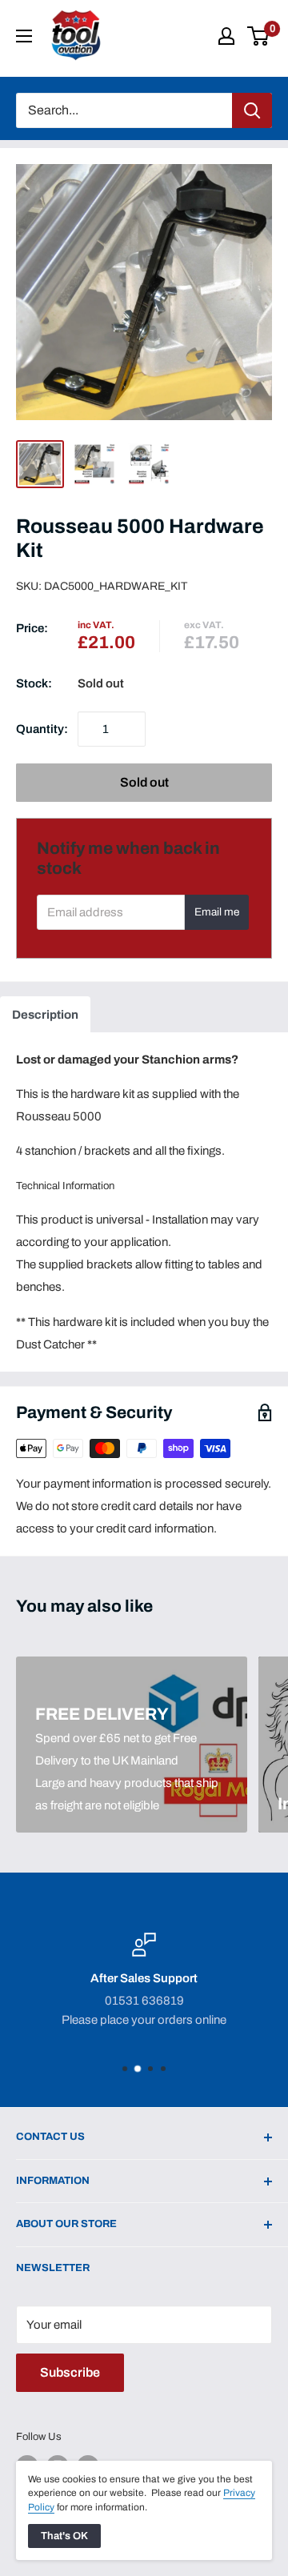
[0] (259, 36)
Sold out (144, 782)
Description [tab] (45, 1015)
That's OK (64, 2536)
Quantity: (42, 729)
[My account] (226, 36)
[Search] (252, 110)
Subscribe (70, 2372)
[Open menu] (24, 36)
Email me (217, 912)
